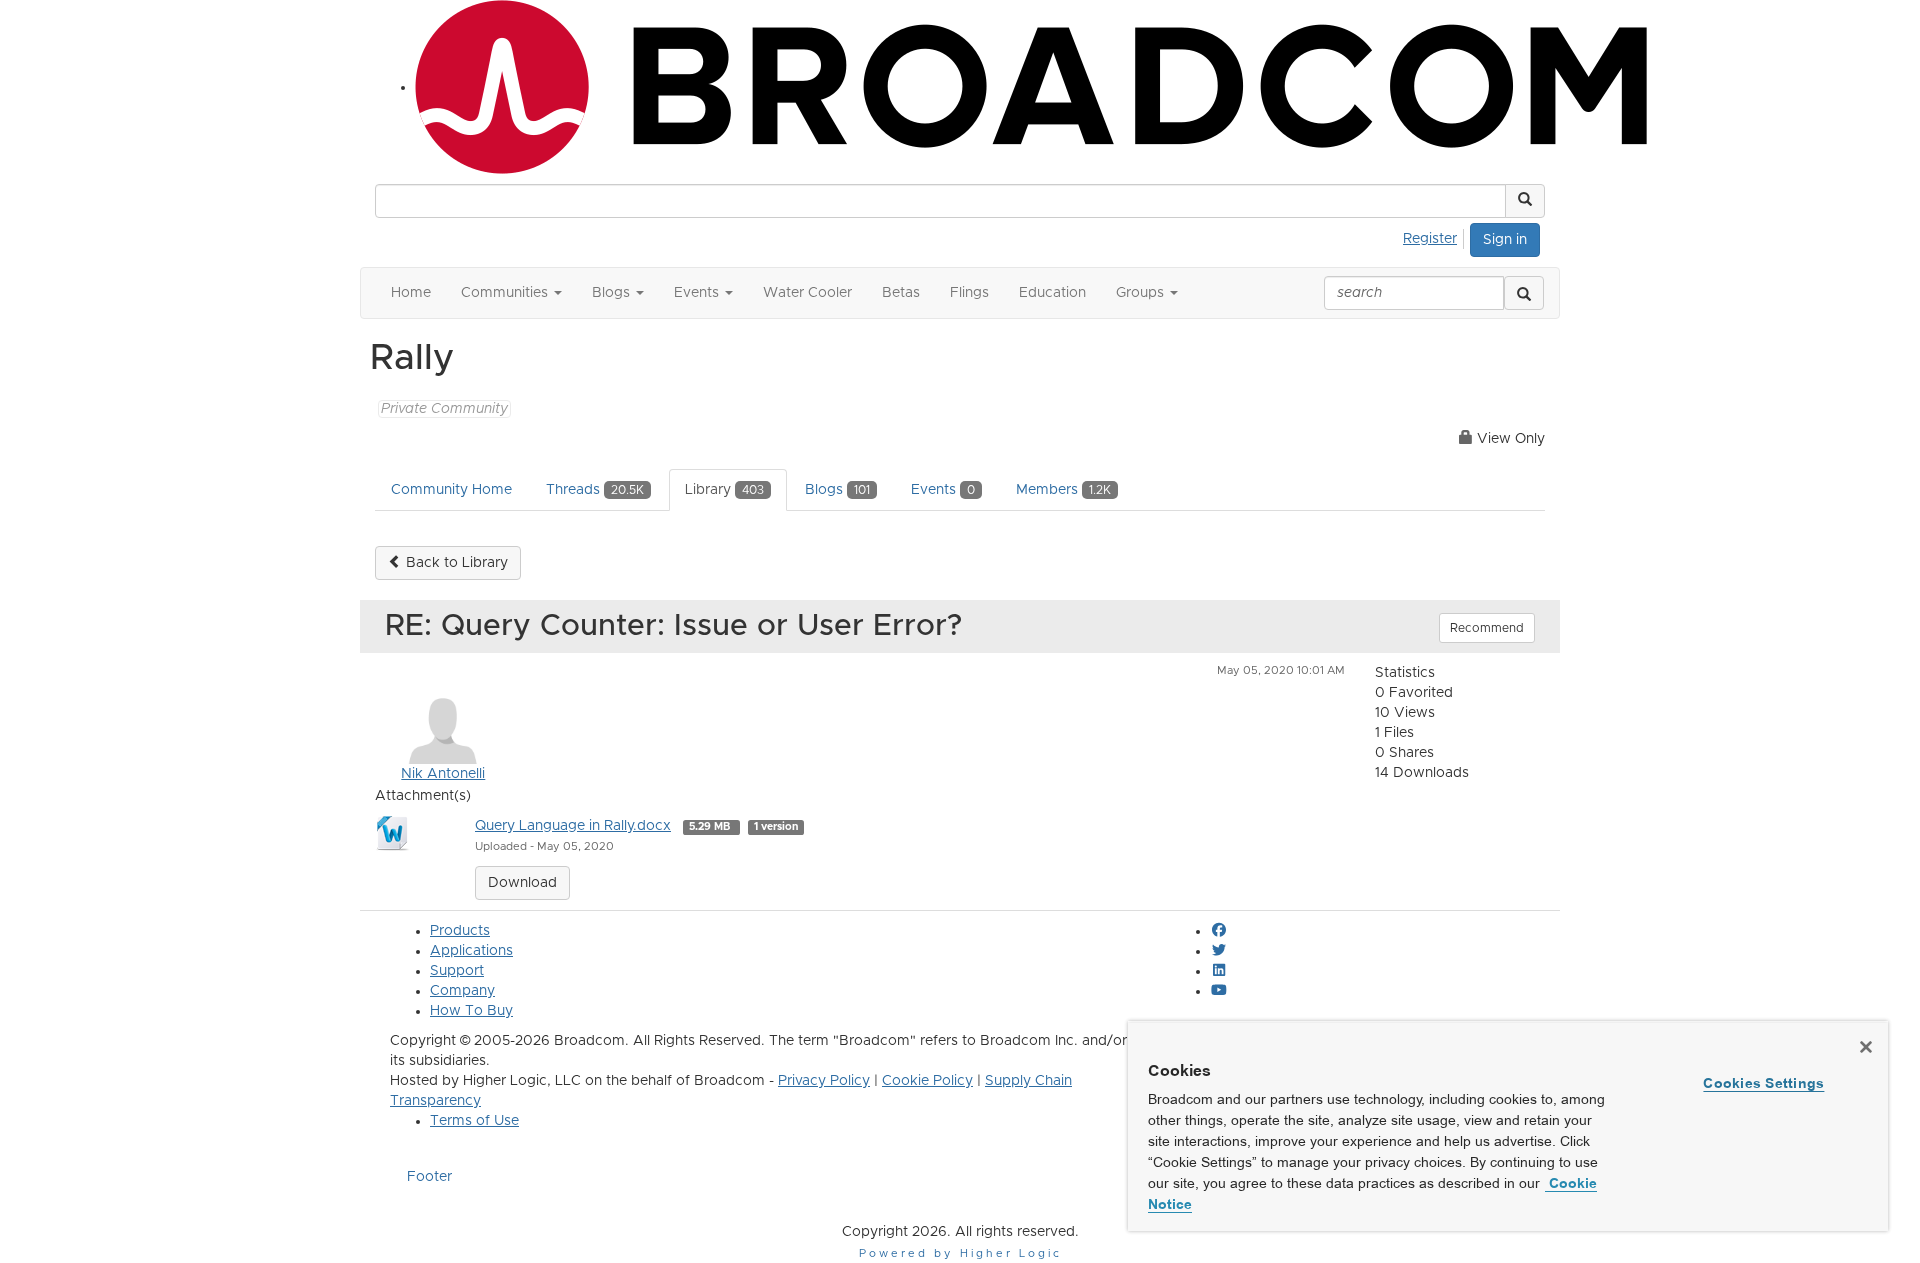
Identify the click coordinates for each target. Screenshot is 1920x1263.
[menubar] (1435, 236)
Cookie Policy (927, 1081)
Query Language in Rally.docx (573, 826)
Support (457, 971)
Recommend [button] (1487, 628)
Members (1063, 490)
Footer (429, 1177)
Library (724, 490)
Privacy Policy (824, 1081)
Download (522, 883)
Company (462, 991)
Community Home (451, 490)
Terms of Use (474, 1121)
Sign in (1505, 240)
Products (460, 931)
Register (1430, 239)
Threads (595, 490)
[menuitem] (1435, 236)
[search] (1524, 293)
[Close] (1866, 1047)
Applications (471, 951)
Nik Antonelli (443, 774)
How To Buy (471, 1011)
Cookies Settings (1763, 1083)
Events (943, 490)
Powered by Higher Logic (960, 1253)
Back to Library (455, 563)
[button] (1525, 201)
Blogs (837, 490)
